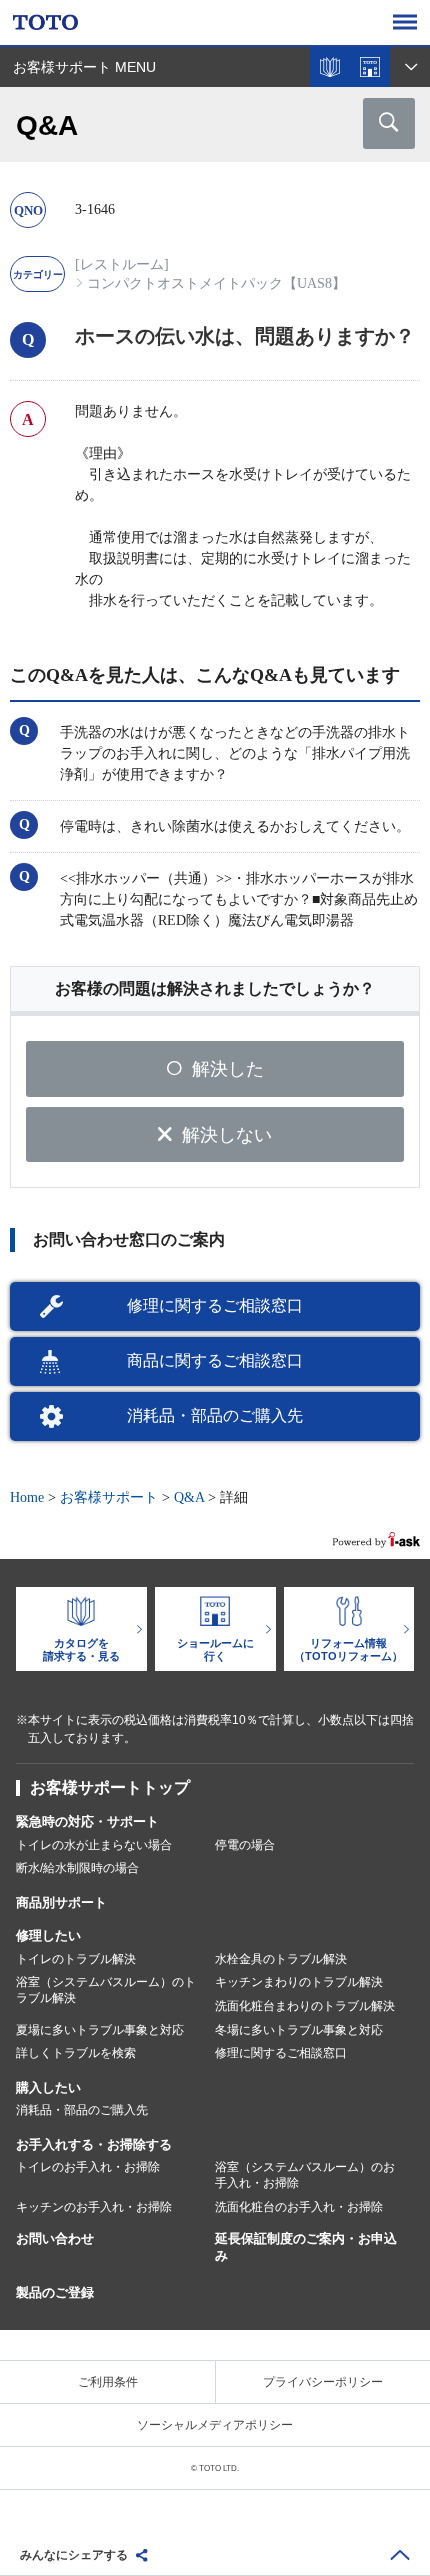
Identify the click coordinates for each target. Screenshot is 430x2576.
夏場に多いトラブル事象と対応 (100, 2030)
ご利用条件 (108, 2382)
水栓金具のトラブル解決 (281, 1959)
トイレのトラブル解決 (76, 1959)
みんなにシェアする (74, 2555)
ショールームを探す (370, 67)
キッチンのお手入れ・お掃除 (94, 2207)
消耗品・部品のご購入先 (215, 1415)
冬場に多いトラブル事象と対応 (299, 2030)
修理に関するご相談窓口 (215, 1305)
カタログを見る (330, 67)
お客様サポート (109, 1497)
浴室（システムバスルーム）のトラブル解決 (106, 1990)
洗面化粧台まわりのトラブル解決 (305, 2006)
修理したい (48, 1935)
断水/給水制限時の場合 (77, 1868)
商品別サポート (61, 1902)
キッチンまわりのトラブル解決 (299, 1982)
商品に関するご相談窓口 (215, 1360)
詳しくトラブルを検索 (76, 2053)
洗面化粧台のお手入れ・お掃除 (299, 2207)
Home (27, 1497)
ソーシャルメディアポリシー (215, 2425)
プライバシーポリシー (323, 2382)
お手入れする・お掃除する (94, 2144)
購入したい (48, 2087)
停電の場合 (245, 1845)
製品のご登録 (55, 2292)
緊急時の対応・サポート (87, 1821)
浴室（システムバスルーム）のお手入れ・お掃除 (305, 2175)
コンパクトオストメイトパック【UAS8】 (216, 283)
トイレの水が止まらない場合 (94, 1845)
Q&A (189, 1497)
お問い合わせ (55, 2238)
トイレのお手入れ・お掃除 (88, 2167)
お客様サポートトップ (110, 1787)
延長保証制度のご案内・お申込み (306, 2247)
